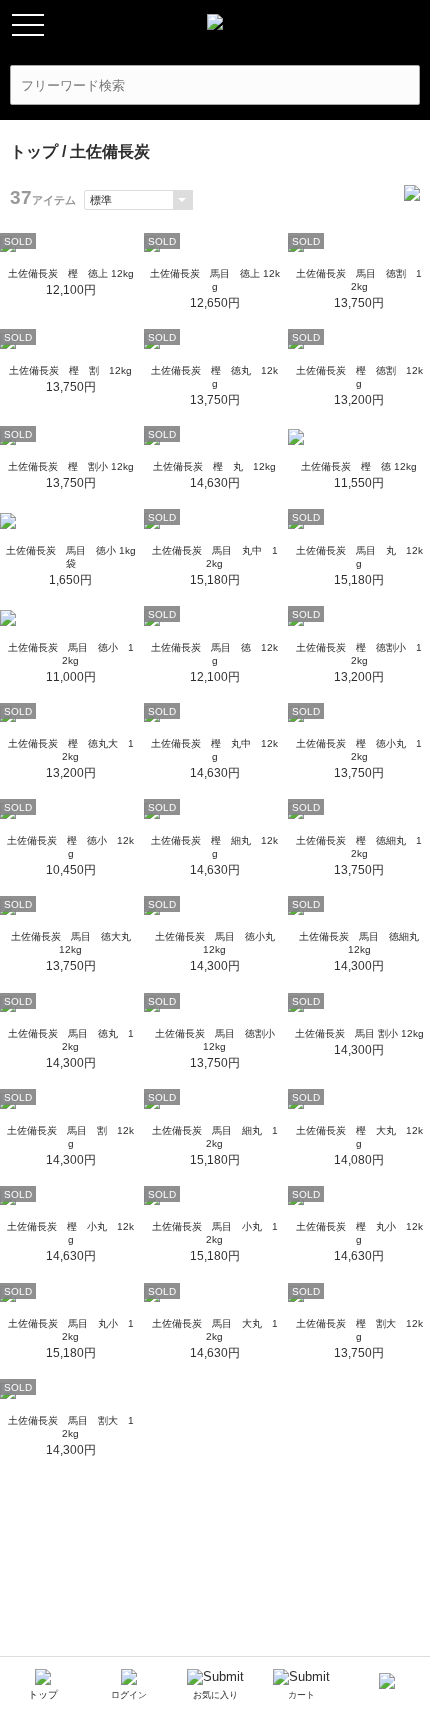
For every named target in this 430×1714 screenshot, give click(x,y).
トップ (34, 151)
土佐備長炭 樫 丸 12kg (214, 466)
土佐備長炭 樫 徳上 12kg (71, 273)
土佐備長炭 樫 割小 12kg (71, 466)
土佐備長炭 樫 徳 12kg (359, 466)
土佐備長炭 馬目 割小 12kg (359, 1033)
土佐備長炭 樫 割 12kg (70, 370)
